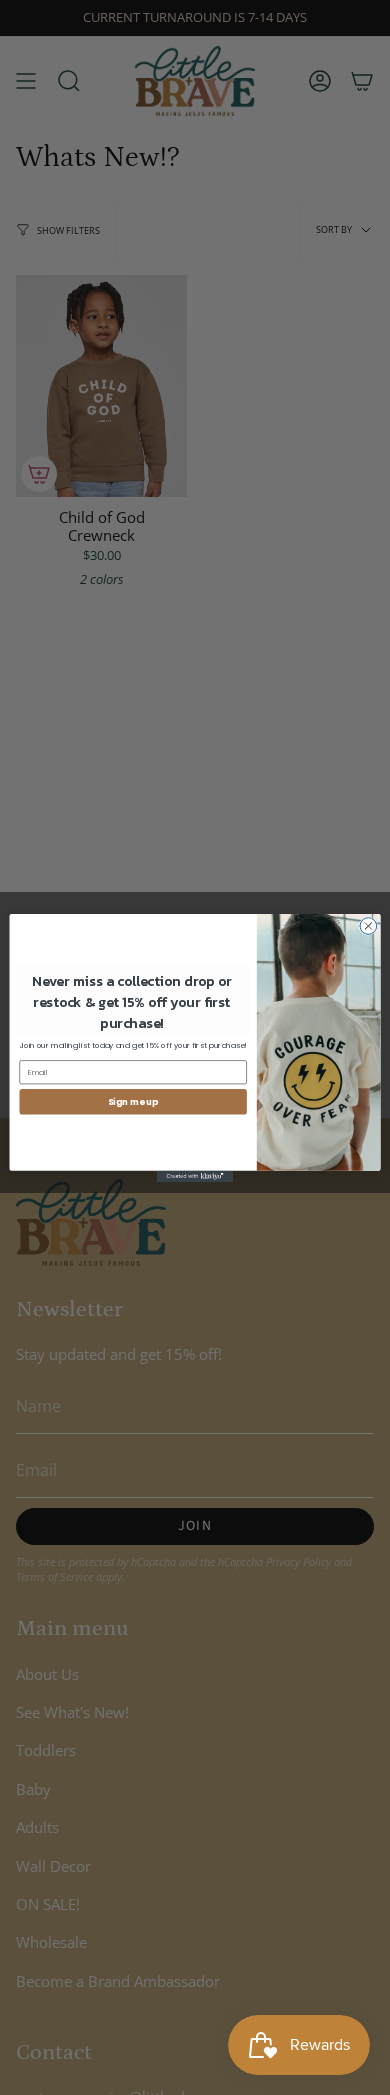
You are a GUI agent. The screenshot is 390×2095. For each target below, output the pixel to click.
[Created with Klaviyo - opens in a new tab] (195, 1175)
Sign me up (133, 1101)
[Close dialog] (368, 925)
